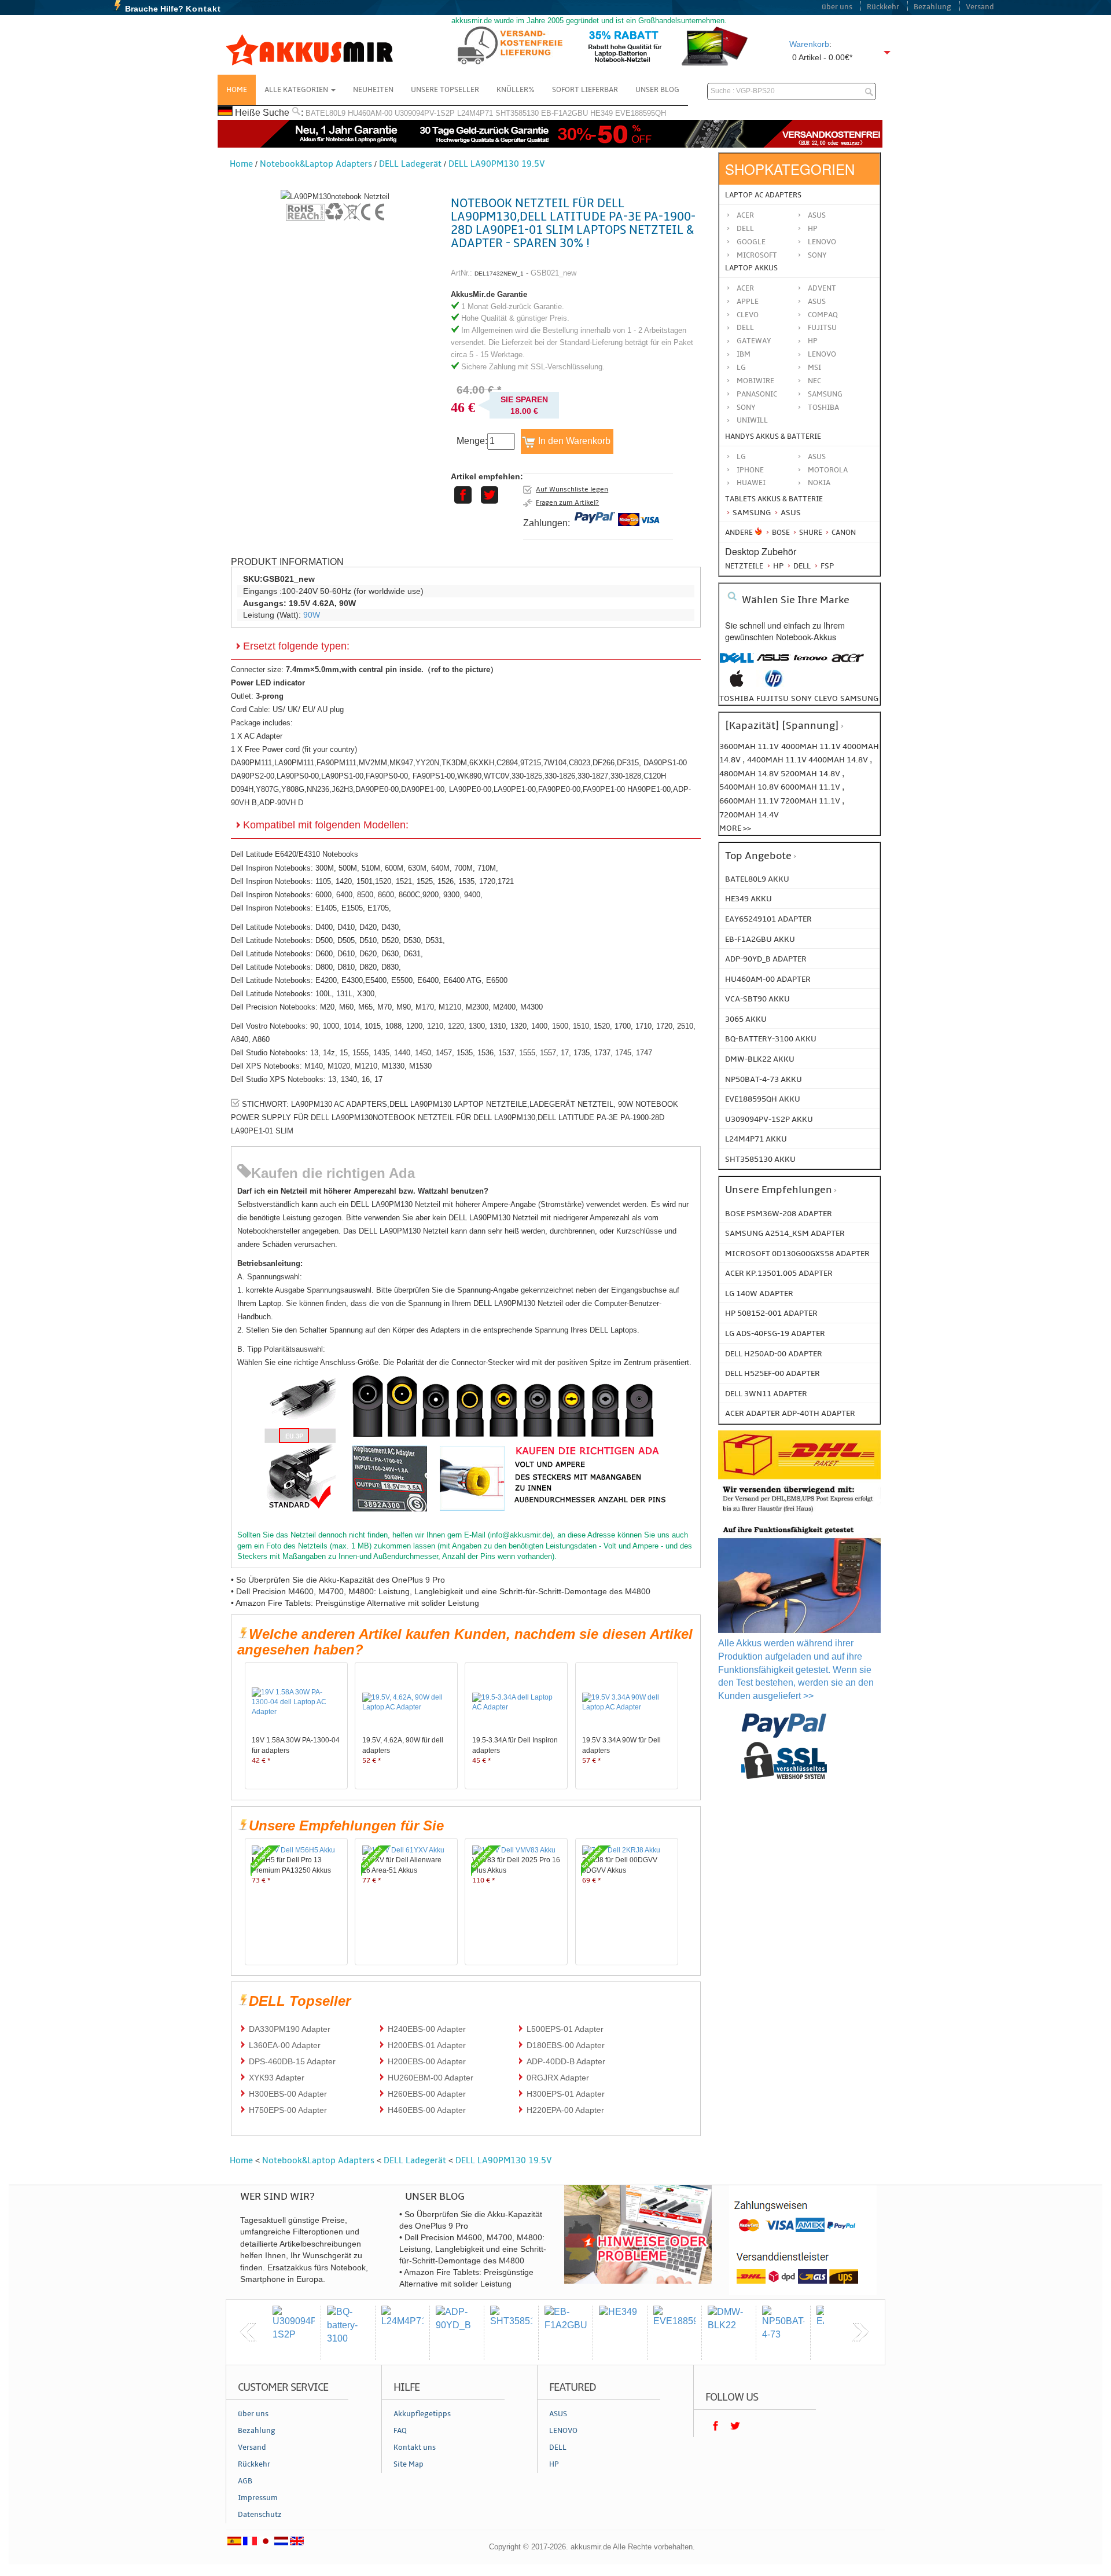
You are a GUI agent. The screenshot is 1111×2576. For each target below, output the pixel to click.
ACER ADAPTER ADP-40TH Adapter (790, 1413)
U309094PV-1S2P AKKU (769, 1119)
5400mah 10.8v (750, 787)
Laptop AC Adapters (763, 195)
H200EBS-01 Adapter (427, 2045)
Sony (817, 255)
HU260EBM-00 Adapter (431, 2078)
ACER (745, 288)
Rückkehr (883, 7)
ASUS (817, 302)
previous (248, 2332)
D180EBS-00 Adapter (566, 2045)
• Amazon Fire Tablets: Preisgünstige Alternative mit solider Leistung (355, 1603)
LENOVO (822, 354)
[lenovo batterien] (811, 664)
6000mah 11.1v (811, 787)
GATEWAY (754, 341)
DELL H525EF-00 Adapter (772, 1373)
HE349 (602, 113)
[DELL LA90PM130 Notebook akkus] (335, 197)
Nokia (819, 483)
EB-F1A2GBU (564, 113)
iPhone (750, 470)
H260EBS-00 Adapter (427, 2094)
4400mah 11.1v (778, 760)
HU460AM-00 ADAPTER (768, 979)
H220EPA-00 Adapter (565, 2110)
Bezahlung (932, 7)
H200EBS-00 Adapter (427, 2061)
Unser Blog (657, 90)
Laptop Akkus (751, 268)
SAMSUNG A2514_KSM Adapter (785, 1233)
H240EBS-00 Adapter (427, 2029)
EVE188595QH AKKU (763, 1099)
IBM (744, 354)
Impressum (258, 2498)
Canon (843, 533)
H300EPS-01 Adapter (566, 2094)
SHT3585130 (517, 113)
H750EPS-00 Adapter (288, 2110)
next (860, 2332)
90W (312, 615)
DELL (745, 328)
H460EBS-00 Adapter (427, 2110)
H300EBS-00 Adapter (288, 2094)
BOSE (781, 533)
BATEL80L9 (325, 113)
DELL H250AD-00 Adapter (774, 1354)
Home (237, 90)
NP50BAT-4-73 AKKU (764, 1079)
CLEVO (748, 315)
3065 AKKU (746, 1019)
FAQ (400, 2431)
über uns (837, 7)
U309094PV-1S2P (425, 113)
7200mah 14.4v (749, 815)
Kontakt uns (415, 2447)
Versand (980, 7)
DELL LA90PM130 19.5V (497, 164)
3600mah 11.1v (749, 746)
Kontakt (203, 9)
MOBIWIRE (755, 381)
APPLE (748, 302)
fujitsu (772, 698)
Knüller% (516, 90)
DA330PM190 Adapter (290, 2029)
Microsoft (757, 255)
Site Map (409, 2464)
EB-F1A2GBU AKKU (760, 939)
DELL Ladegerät (410, 164)
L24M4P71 (475, 113)
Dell (745, 229)
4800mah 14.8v (750, 774)
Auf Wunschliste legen (572, 489)
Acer (745, 215)
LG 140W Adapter (759, 1293)
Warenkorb (809, 44)
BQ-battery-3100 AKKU (771, 1039)
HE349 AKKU (748, 899)
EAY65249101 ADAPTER (768, 919)
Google (751, 242)
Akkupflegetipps (422, 2414)
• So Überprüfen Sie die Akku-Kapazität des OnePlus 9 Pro (338, 1580)
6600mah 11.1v (750, 801)
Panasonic (757, 394)
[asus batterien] (774, 664)
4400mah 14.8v (839, 760)
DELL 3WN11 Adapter (766, 1394)
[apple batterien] (737, 685)
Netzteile (744, 566)
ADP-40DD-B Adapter (566, 2061)
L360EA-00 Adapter (285, 2045)
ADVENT (822, 288)
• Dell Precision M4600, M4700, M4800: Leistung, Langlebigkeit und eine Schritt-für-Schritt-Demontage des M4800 (441, 1591)
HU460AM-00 (370, 113)
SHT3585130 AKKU (760, 1159)
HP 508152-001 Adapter (771, 1313)
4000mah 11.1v (812, 746)
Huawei (751, 483)
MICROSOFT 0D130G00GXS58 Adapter (797, 1254)
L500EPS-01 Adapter (565, 2029)
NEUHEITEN (373, 90)
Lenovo (822, 242)
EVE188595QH (641, 113)
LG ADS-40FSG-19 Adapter (775, 1333)
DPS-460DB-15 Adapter (292, 2061)
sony (801, 698)
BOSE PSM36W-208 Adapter (779, 1214)
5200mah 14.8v (811, 774)
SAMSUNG (825, 394)
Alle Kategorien (297, 90)
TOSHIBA (823, 408)
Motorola (828, 470)
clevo (826, 698)
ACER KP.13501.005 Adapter (779, 1273)
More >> (735, 828)
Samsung (751, 513)
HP (813, 229)
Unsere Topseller (445, 90)
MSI (814, 368)
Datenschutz (260, 2515)
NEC (814, 381)
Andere (739, 533)
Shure (810, 533)
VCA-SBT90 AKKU (757, 999)
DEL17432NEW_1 (499, 274)
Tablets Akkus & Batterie (774, 499)
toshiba (737, 698)
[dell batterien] (737, 664)
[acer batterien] (848, 664)
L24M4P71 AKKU (756, 1139)
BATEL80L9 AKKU (757, 879)
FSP (826, 566)
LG (741, 368)
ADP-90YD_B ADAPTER (766, 959)
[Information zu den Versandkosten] (799, 1513)
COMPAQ (823, 315)
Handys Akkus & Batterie (773, 436)
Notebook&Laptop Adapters (316, 164)
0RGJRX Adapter (558, 2078)
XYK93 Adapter (277, 2078)
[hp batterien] (774, 685)
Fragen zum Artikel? (567, 502)
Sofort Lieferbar (585, 90)
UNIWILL (752, 420)
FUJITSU (822, 328)
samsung (859, 698)
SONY (746, 408)
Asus (817, 215)
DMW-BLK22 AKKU (760, 1059)
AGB (245, 2481)
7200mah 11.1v (811, 801)
